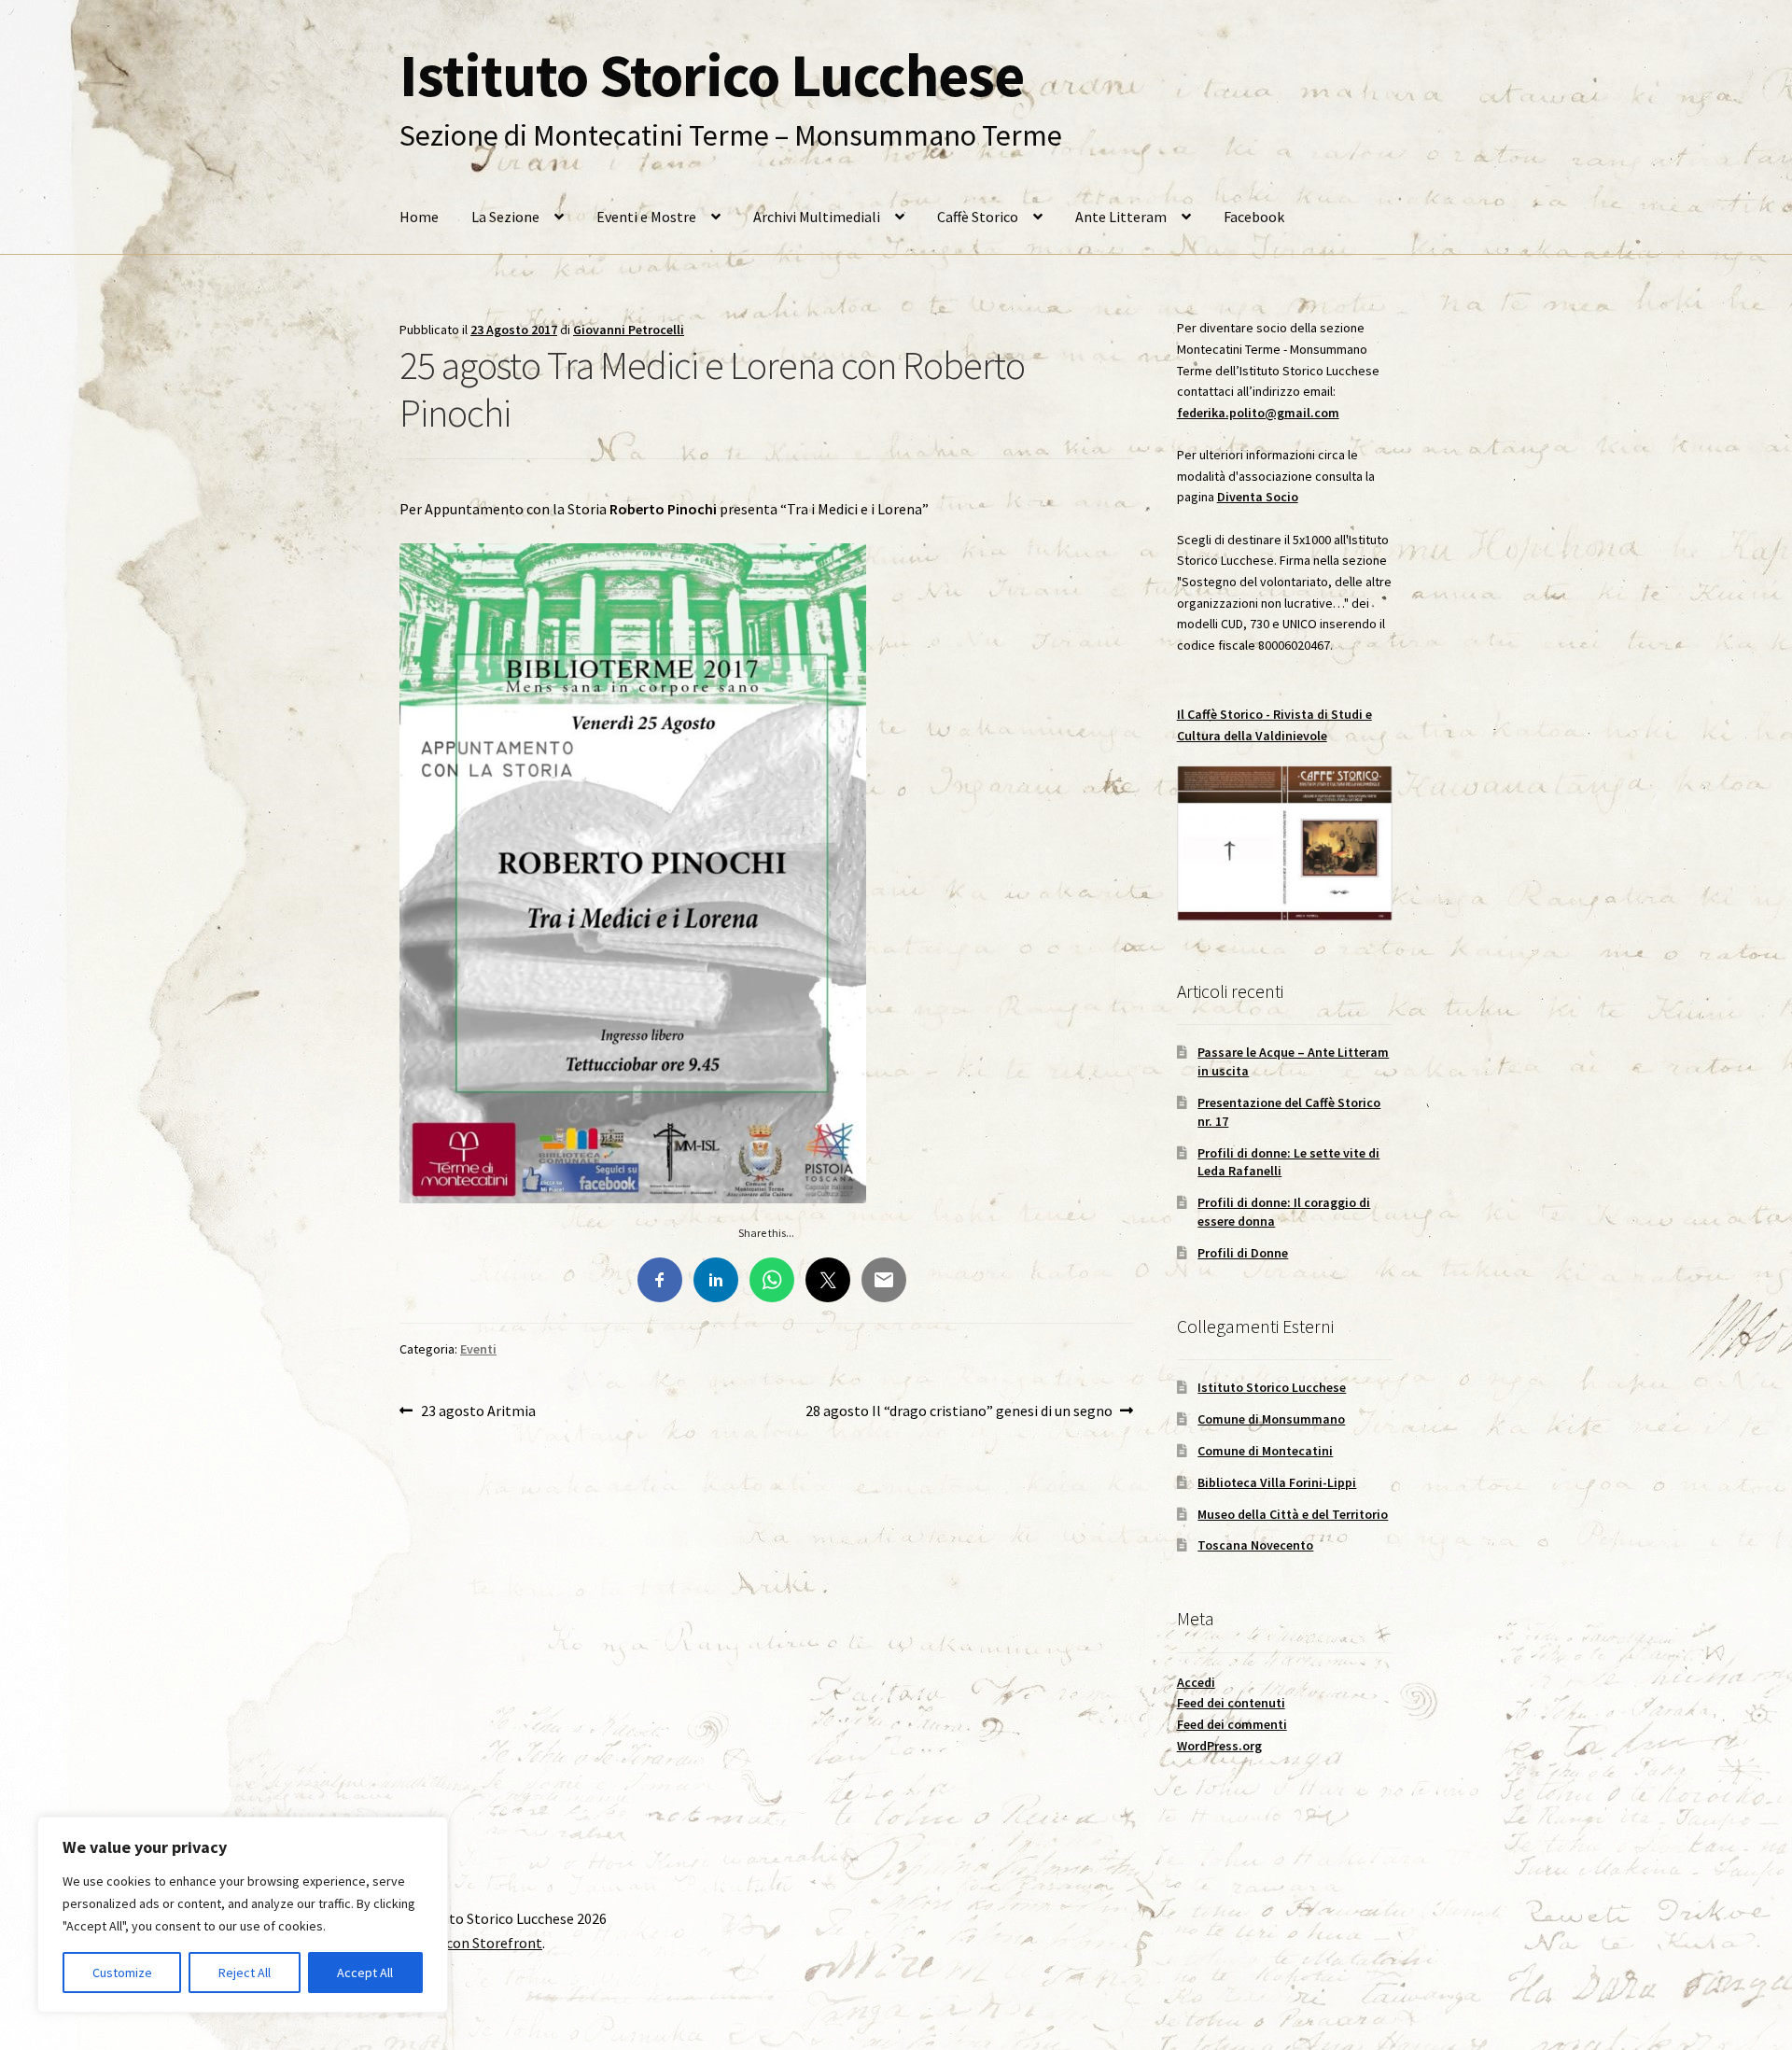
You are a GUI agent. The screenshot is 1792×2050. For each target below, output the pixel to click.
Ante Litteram (1121, 217)
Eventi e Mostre (646, 217)
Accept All (365, 1973)
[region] (243, 1915)
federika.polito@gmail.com (1258, 413)
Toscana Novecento (1255, 1545)
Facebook (1254, 217)
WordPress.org (1219, 1746)
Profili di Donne (1243, 1253)
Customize (122, 1973)
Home (419, 217)
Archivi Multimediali (817, 217)
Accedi (1196, 1682)
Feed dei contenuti (1231, 1703)
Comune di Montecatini (1265, 1451)
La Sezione (505, 217)
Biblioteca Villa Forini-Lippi (1277, 1482)
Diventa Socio (1258, 497)
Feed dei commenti (1232, 1724)
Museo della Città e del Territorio (1293, 1514)
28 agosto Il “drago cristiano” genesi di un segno (959, 1412)
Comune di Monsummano (1271, 1419)
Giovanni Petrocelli (629, 330)
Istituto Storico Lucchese (712, 75)
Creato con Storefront (471, 1943)
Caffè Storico (978, 217)
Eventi (478, 1349)
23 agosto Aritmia (478, 1412)
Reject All (245, 1973)
